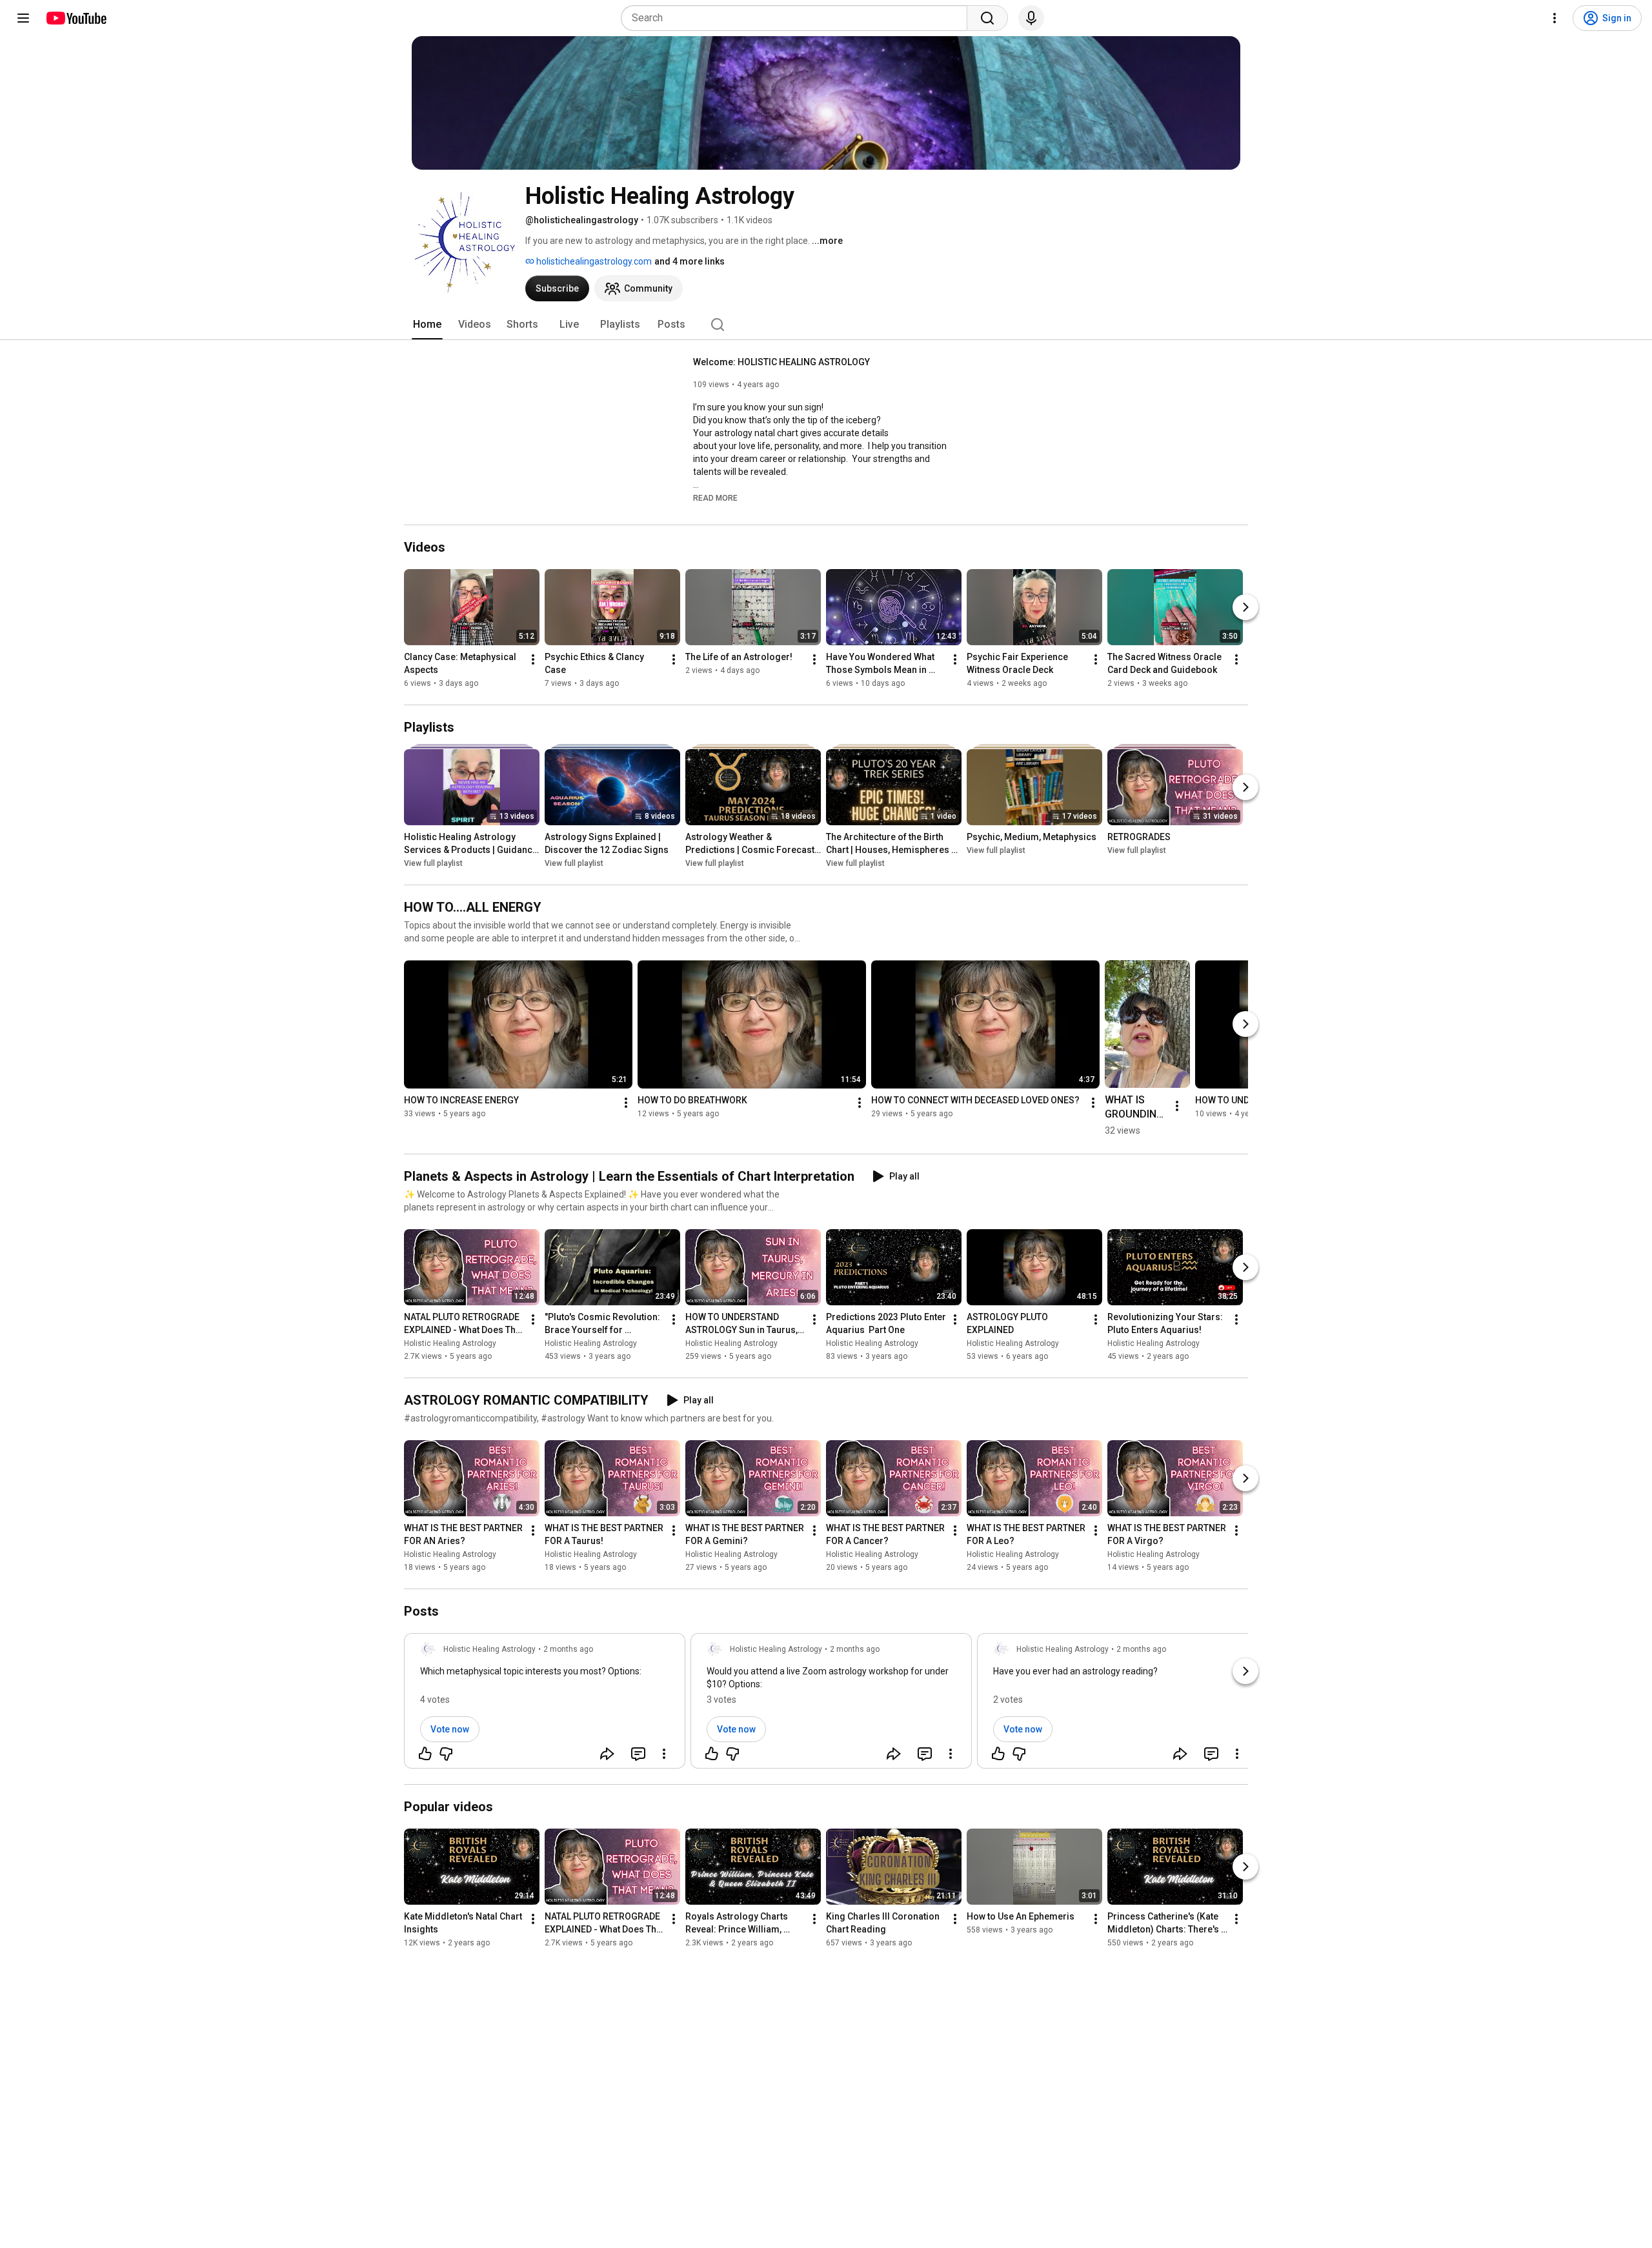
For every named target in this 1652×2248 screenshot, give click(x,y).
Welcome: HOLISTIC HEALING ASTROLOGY (781, 362)
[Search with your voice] (1031, 18)
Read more (715, 498)
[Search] (987, 18)
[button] (715, 497)
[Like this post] (425, 1754)
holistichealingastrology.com (593, 261)
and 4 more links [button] (690, 261)
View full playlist (433, 863)
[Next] (1245, 607)
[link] (545, 1705)
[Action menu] (664, 1754)
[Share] (607, 1754)
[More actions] (533, 659)
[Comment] (638, 1754)
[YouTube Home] (76, 18)
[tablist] (826, 325)
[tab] (427, 325)
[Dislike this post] (446, 1754)
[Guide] (23, 18)
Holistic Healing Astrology (450, 1343)
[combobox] (798, 18)
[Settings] (1555, 18)
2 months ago (568, 1649)
